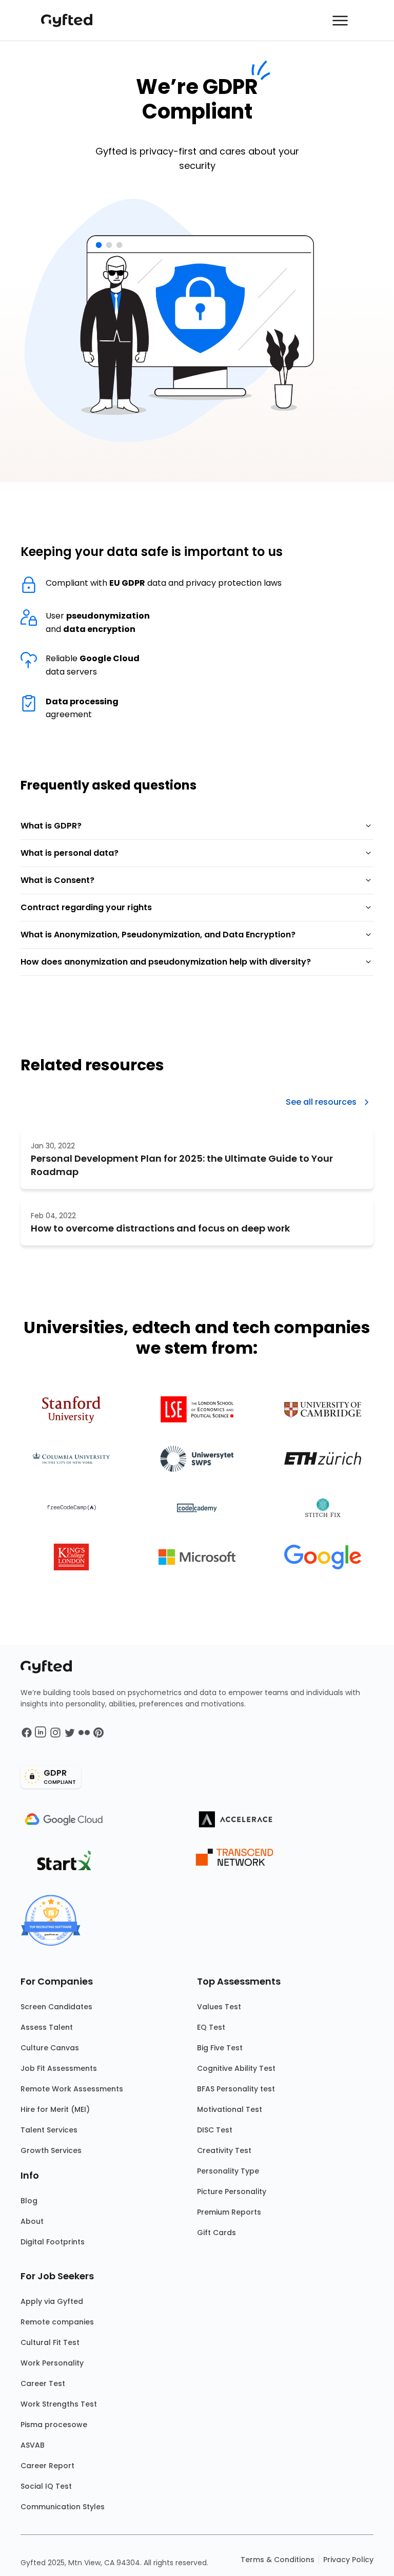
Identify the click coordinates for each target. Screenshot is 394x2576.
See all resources (321, 1102)
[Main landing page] (72, 21)
